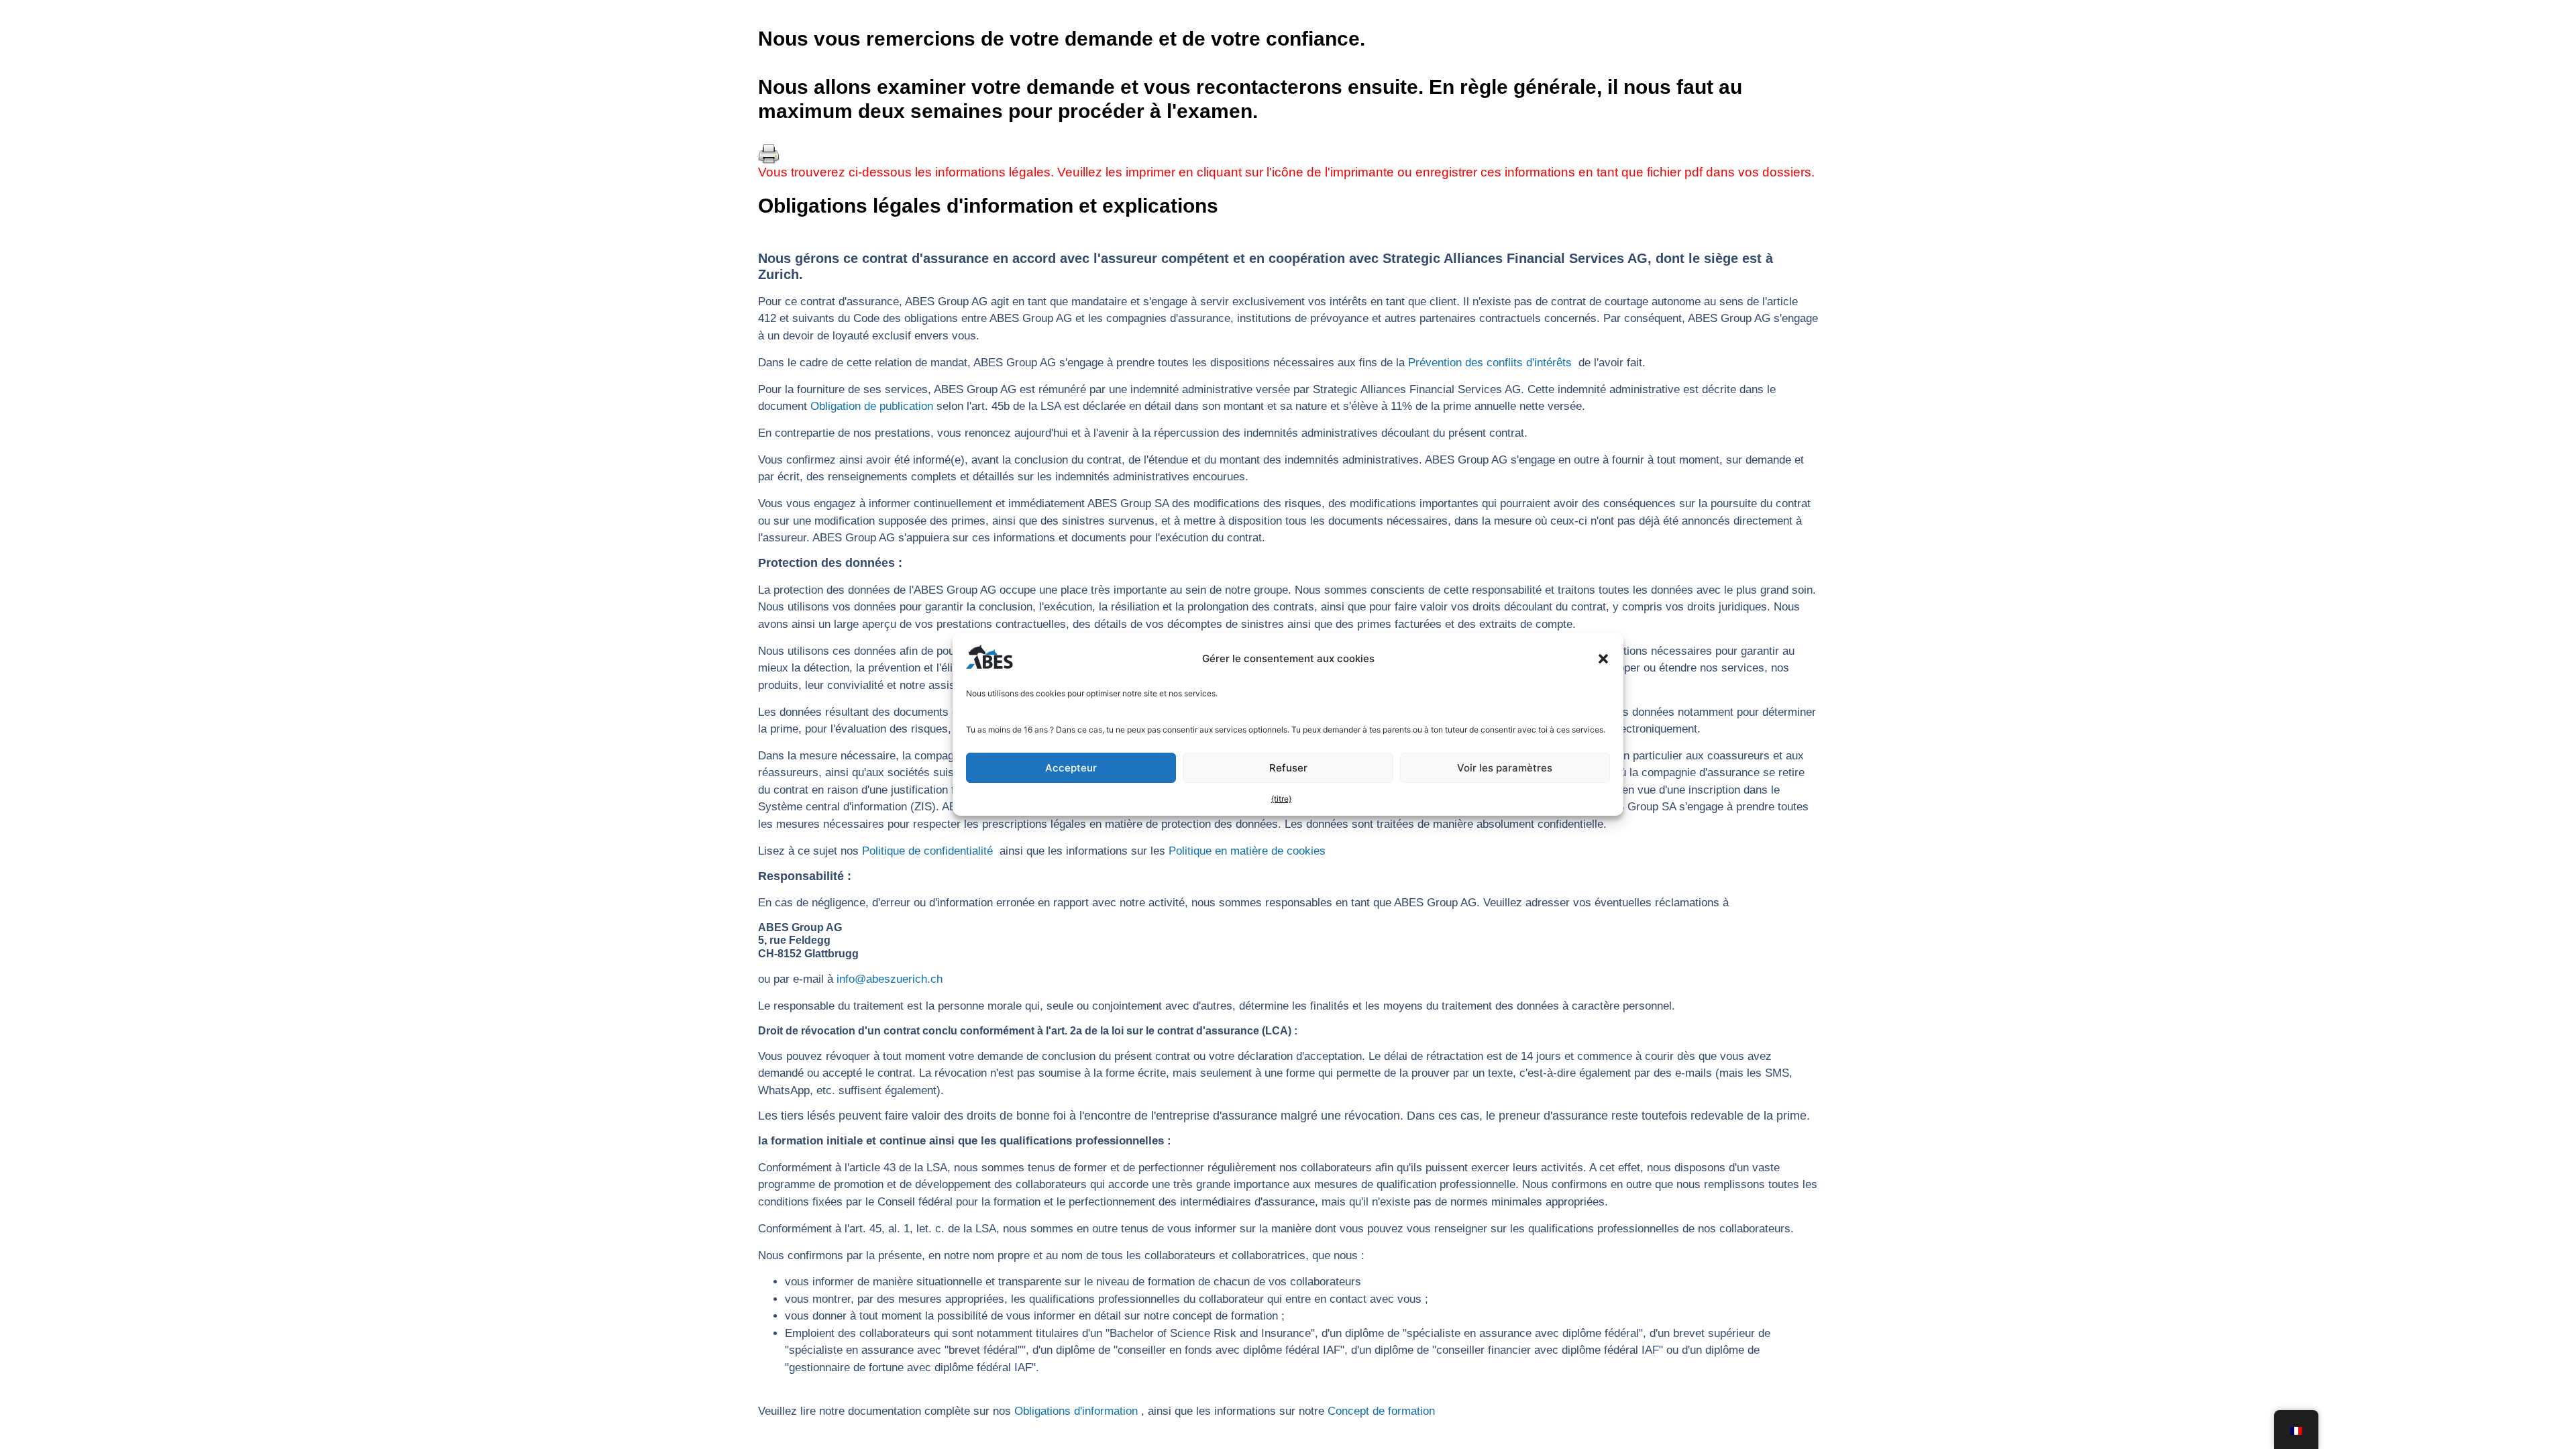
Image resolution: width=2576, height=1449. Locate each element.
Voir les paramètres (1505, 768)
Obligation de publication (872, 406)
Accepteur (1071, 768)
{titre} (1281, 799)
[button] (1603, 659)
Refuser (1288, 768)
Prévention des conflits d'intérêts (1490, 363)
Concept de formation (1381, 1411)
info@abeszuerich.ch (890, 979)
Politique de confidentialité (927, 851)
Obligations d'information (1076, 1411)
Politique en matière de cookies (1247, 851)
